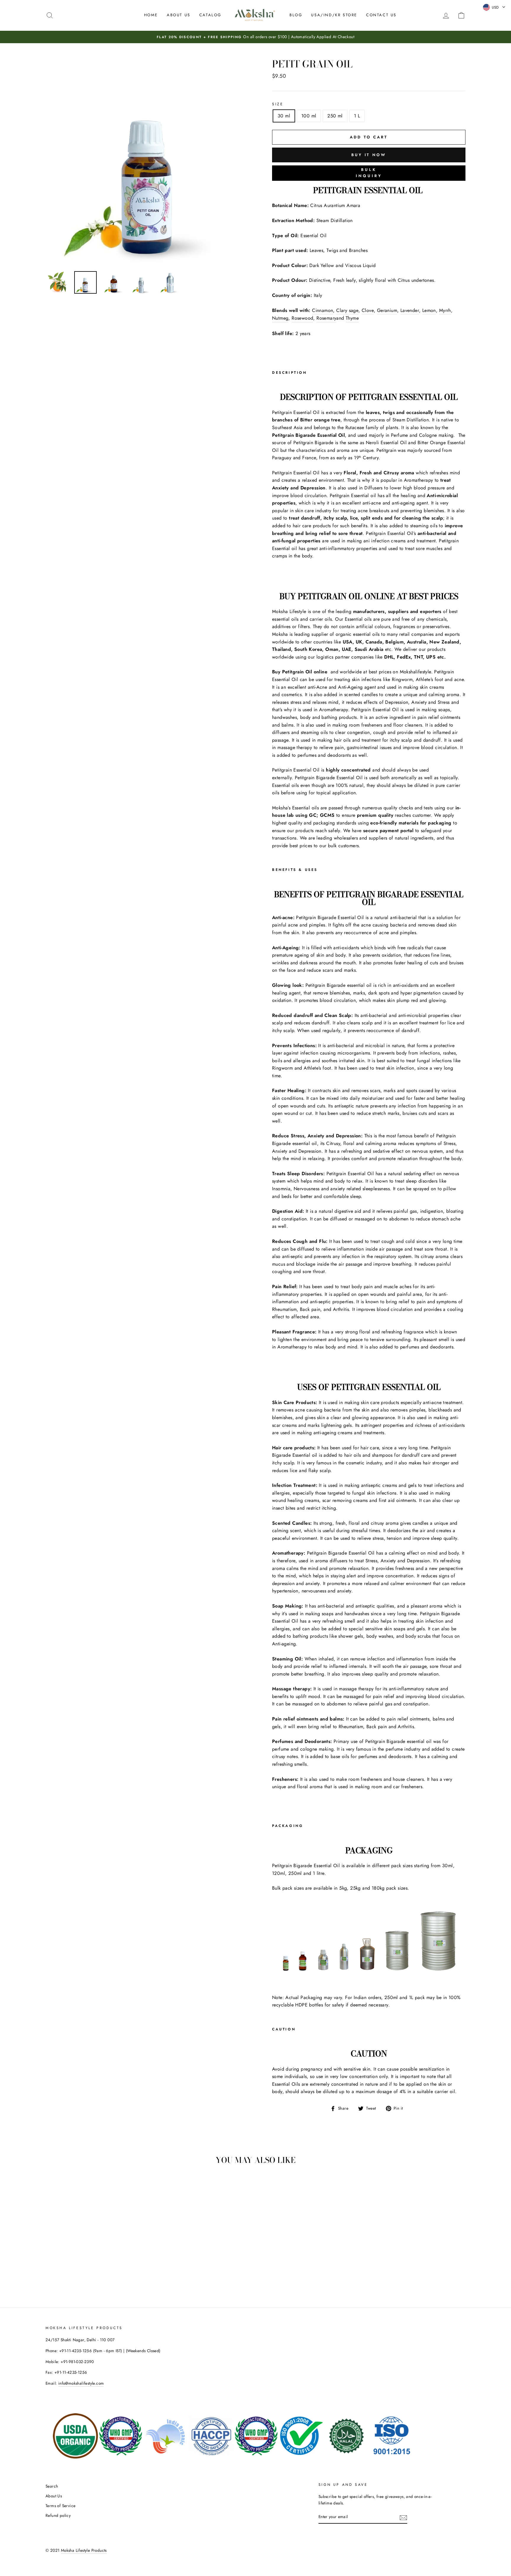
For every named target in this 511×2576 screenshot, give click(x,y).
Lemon (429, 310)
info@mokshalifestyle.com (81, 2383)
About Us (179, 15)
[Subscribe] (403, 2517)
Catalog (210, 15)
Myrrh (445, 310)
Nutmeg (280, 318)
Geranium (387, 310)
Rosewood (302, 318)
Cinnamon (322, 310)
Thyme (352, 318)
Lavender (410, 310)
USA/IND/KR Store (334, 15)
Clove (368, 310)
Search (52, 2486)
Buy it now (369, 155)
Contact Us (381, 15)
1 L (357, 116)
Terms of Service (60, 2506)
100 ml (309, 116)
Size (278, 104)
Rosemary (326, 318)
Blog (296, 15)
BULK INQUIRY (369, 173)
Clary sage (347, 310)
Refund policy (58, 2515)
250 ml (335, 116)
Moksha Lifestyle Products (84, 2550)
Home (151, 15)
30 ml (284, 116)
